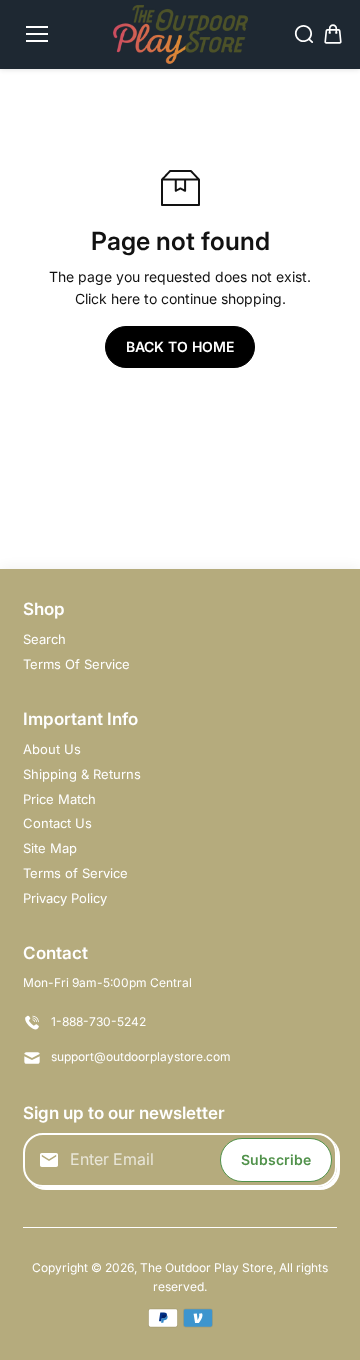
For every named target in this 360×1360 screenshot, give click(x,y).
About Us (52, 749)
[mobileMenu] (37, 34)
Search (44, 639)
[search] (304, 34)
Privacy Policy (65, 898)
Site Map (50, 848)
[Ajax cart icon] (333, 34)
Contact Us (57, 823)
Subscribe (276, 1159)
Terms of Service (75, 873)
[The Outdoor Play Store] (180, 34)
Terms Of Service (76, 664)
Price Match (59, 799)
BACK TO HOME (180, 346)
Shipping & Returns (82, 774)
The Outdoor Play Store (206, 1267)
